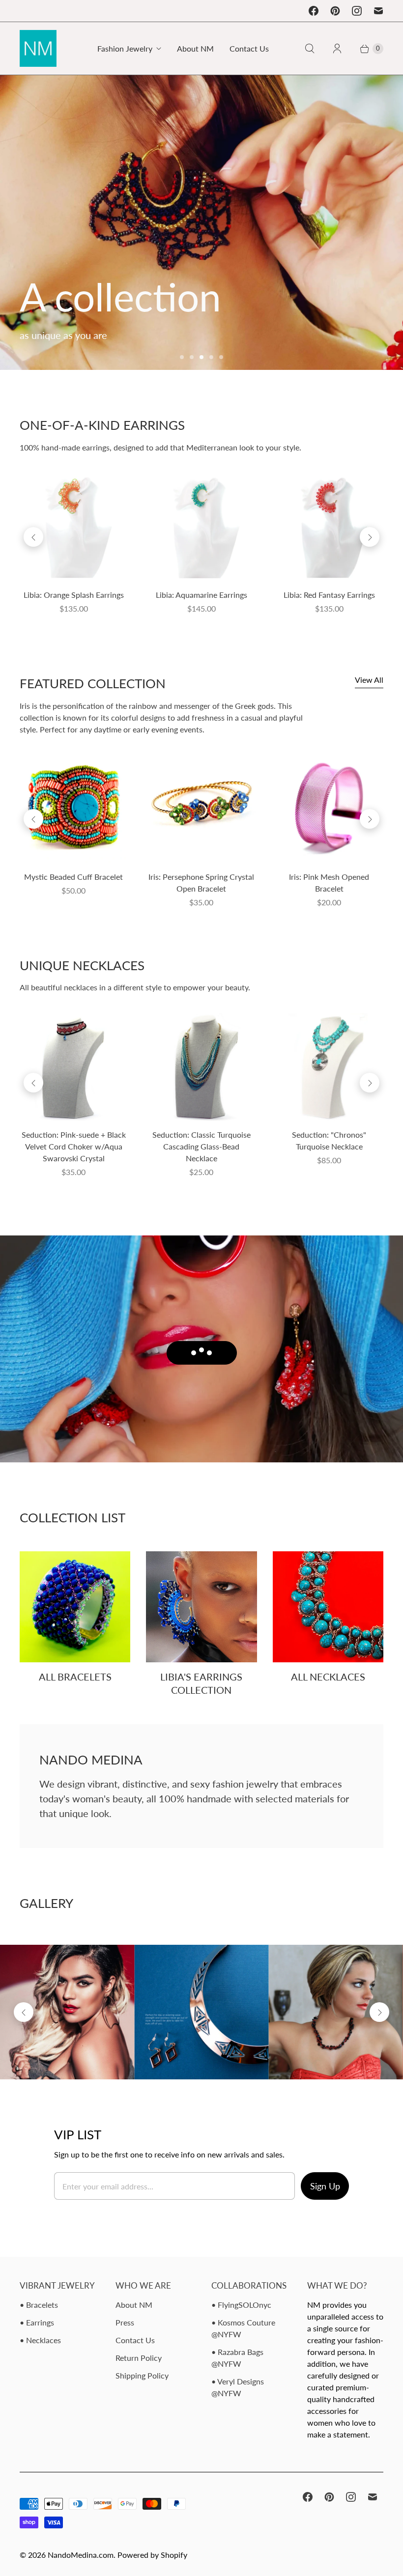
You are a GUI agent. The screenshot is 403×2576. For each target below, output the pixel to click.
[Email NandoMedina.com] (378, 11)
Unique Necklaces (82, 965)
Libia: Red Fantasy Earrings (329, 595)
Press (125, 2322)
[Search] (310, 49)
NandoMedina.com (81, 2555)
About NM (195, 48)
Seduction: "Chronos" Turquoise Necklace (329, 1140)
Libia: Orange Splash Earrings (74, 595)
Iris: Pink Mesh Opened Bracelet (329, 882)
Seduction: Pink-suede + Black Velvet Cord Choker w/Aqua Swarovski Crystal (74, 1146)
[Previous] (33, 537)
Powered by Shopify (152, 2555)
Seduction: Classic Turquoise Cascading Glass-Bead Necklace (201, 1146)
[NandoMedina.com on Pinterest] (335, 11)
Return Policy (139, 2358)
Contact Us (249, 48)
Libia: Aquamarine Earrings (201, 595)
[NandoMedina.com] (38, 48)
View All (369, 680)
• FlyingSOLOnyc (241, 2305)
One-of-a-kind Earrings (102, 425)
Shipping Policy (142, 2375)
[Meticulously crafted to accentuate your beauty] (201, 223)
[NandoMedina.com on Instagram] (357, 11)
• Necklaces (40, 2340)
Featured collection (93, 683)
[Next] (370, 537)
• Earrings (37, 2322)
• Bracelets (39, 2305)
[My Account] (337, 49)
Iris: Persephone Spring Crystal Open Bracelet (201, 882)
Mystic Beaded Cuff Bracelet (73, 877)
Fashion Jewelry (125, 48)
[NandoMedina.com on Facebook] (314, 11)
